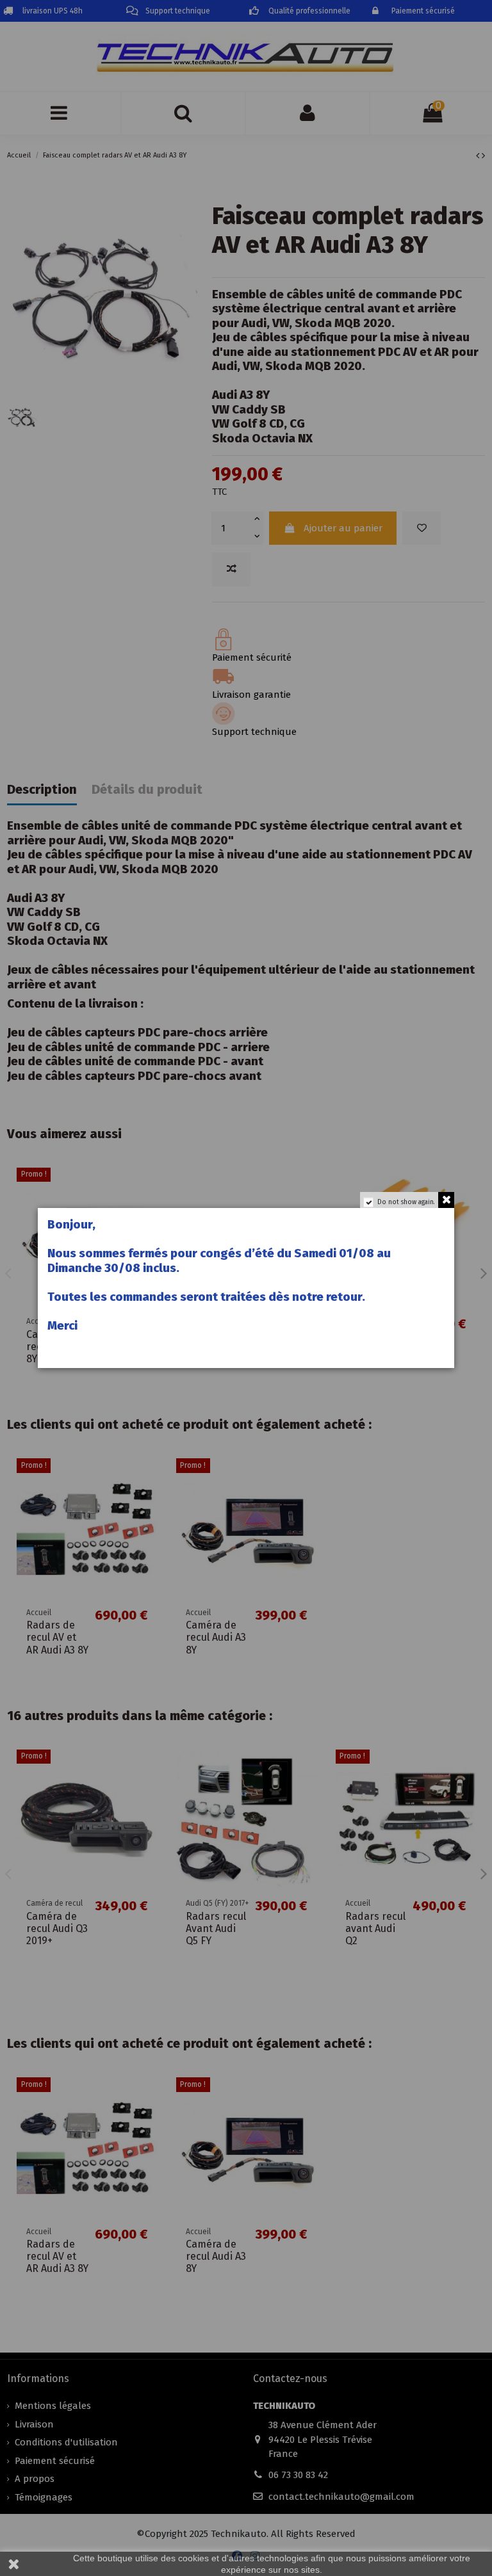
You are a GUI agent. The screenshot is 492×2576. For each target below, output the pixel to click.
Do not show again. (406, 1202)
